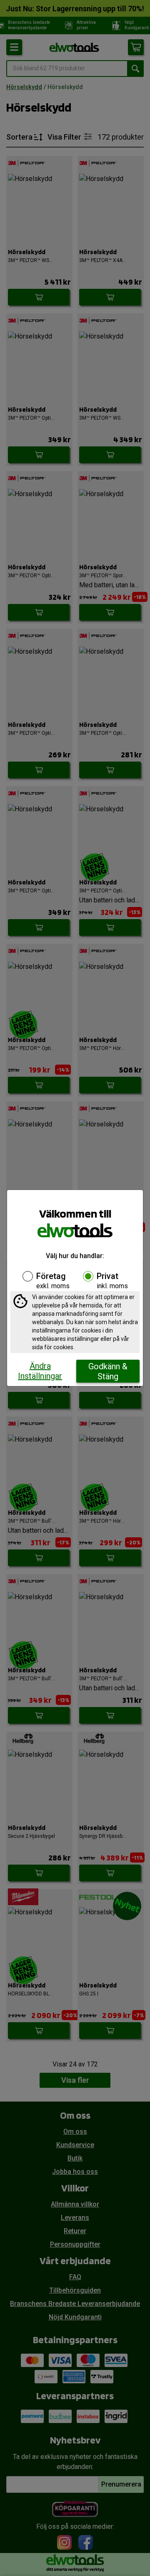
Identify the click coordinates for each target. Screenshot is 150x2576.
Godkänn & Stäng (108, 1371)
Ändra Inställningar (40, 1371)
